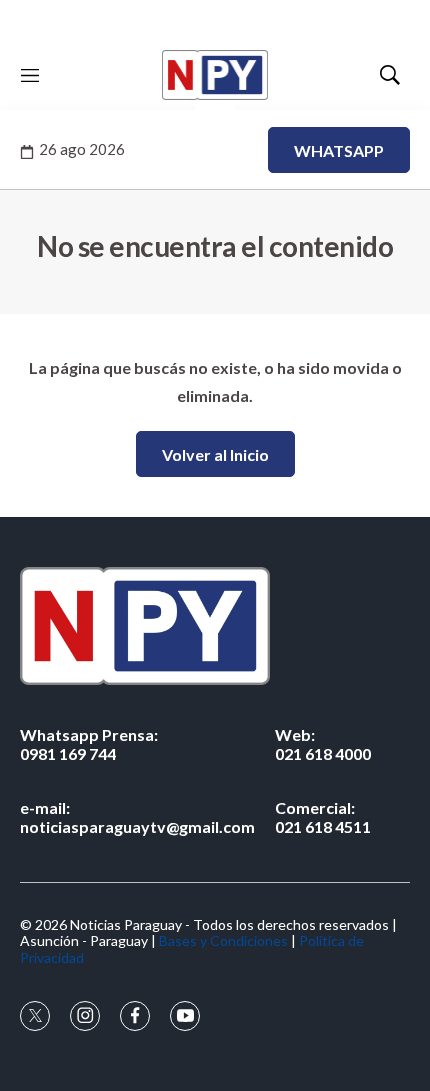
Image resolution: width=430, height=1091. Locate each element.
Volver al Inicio (215, 454)
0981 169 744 (89, 744)
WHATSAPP (339, 150)
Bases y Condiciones (223, 940)
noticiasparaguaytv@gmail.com (137, 817)
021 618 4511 (323, 817)
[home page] (215, 75)
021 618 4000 (323, 744)
